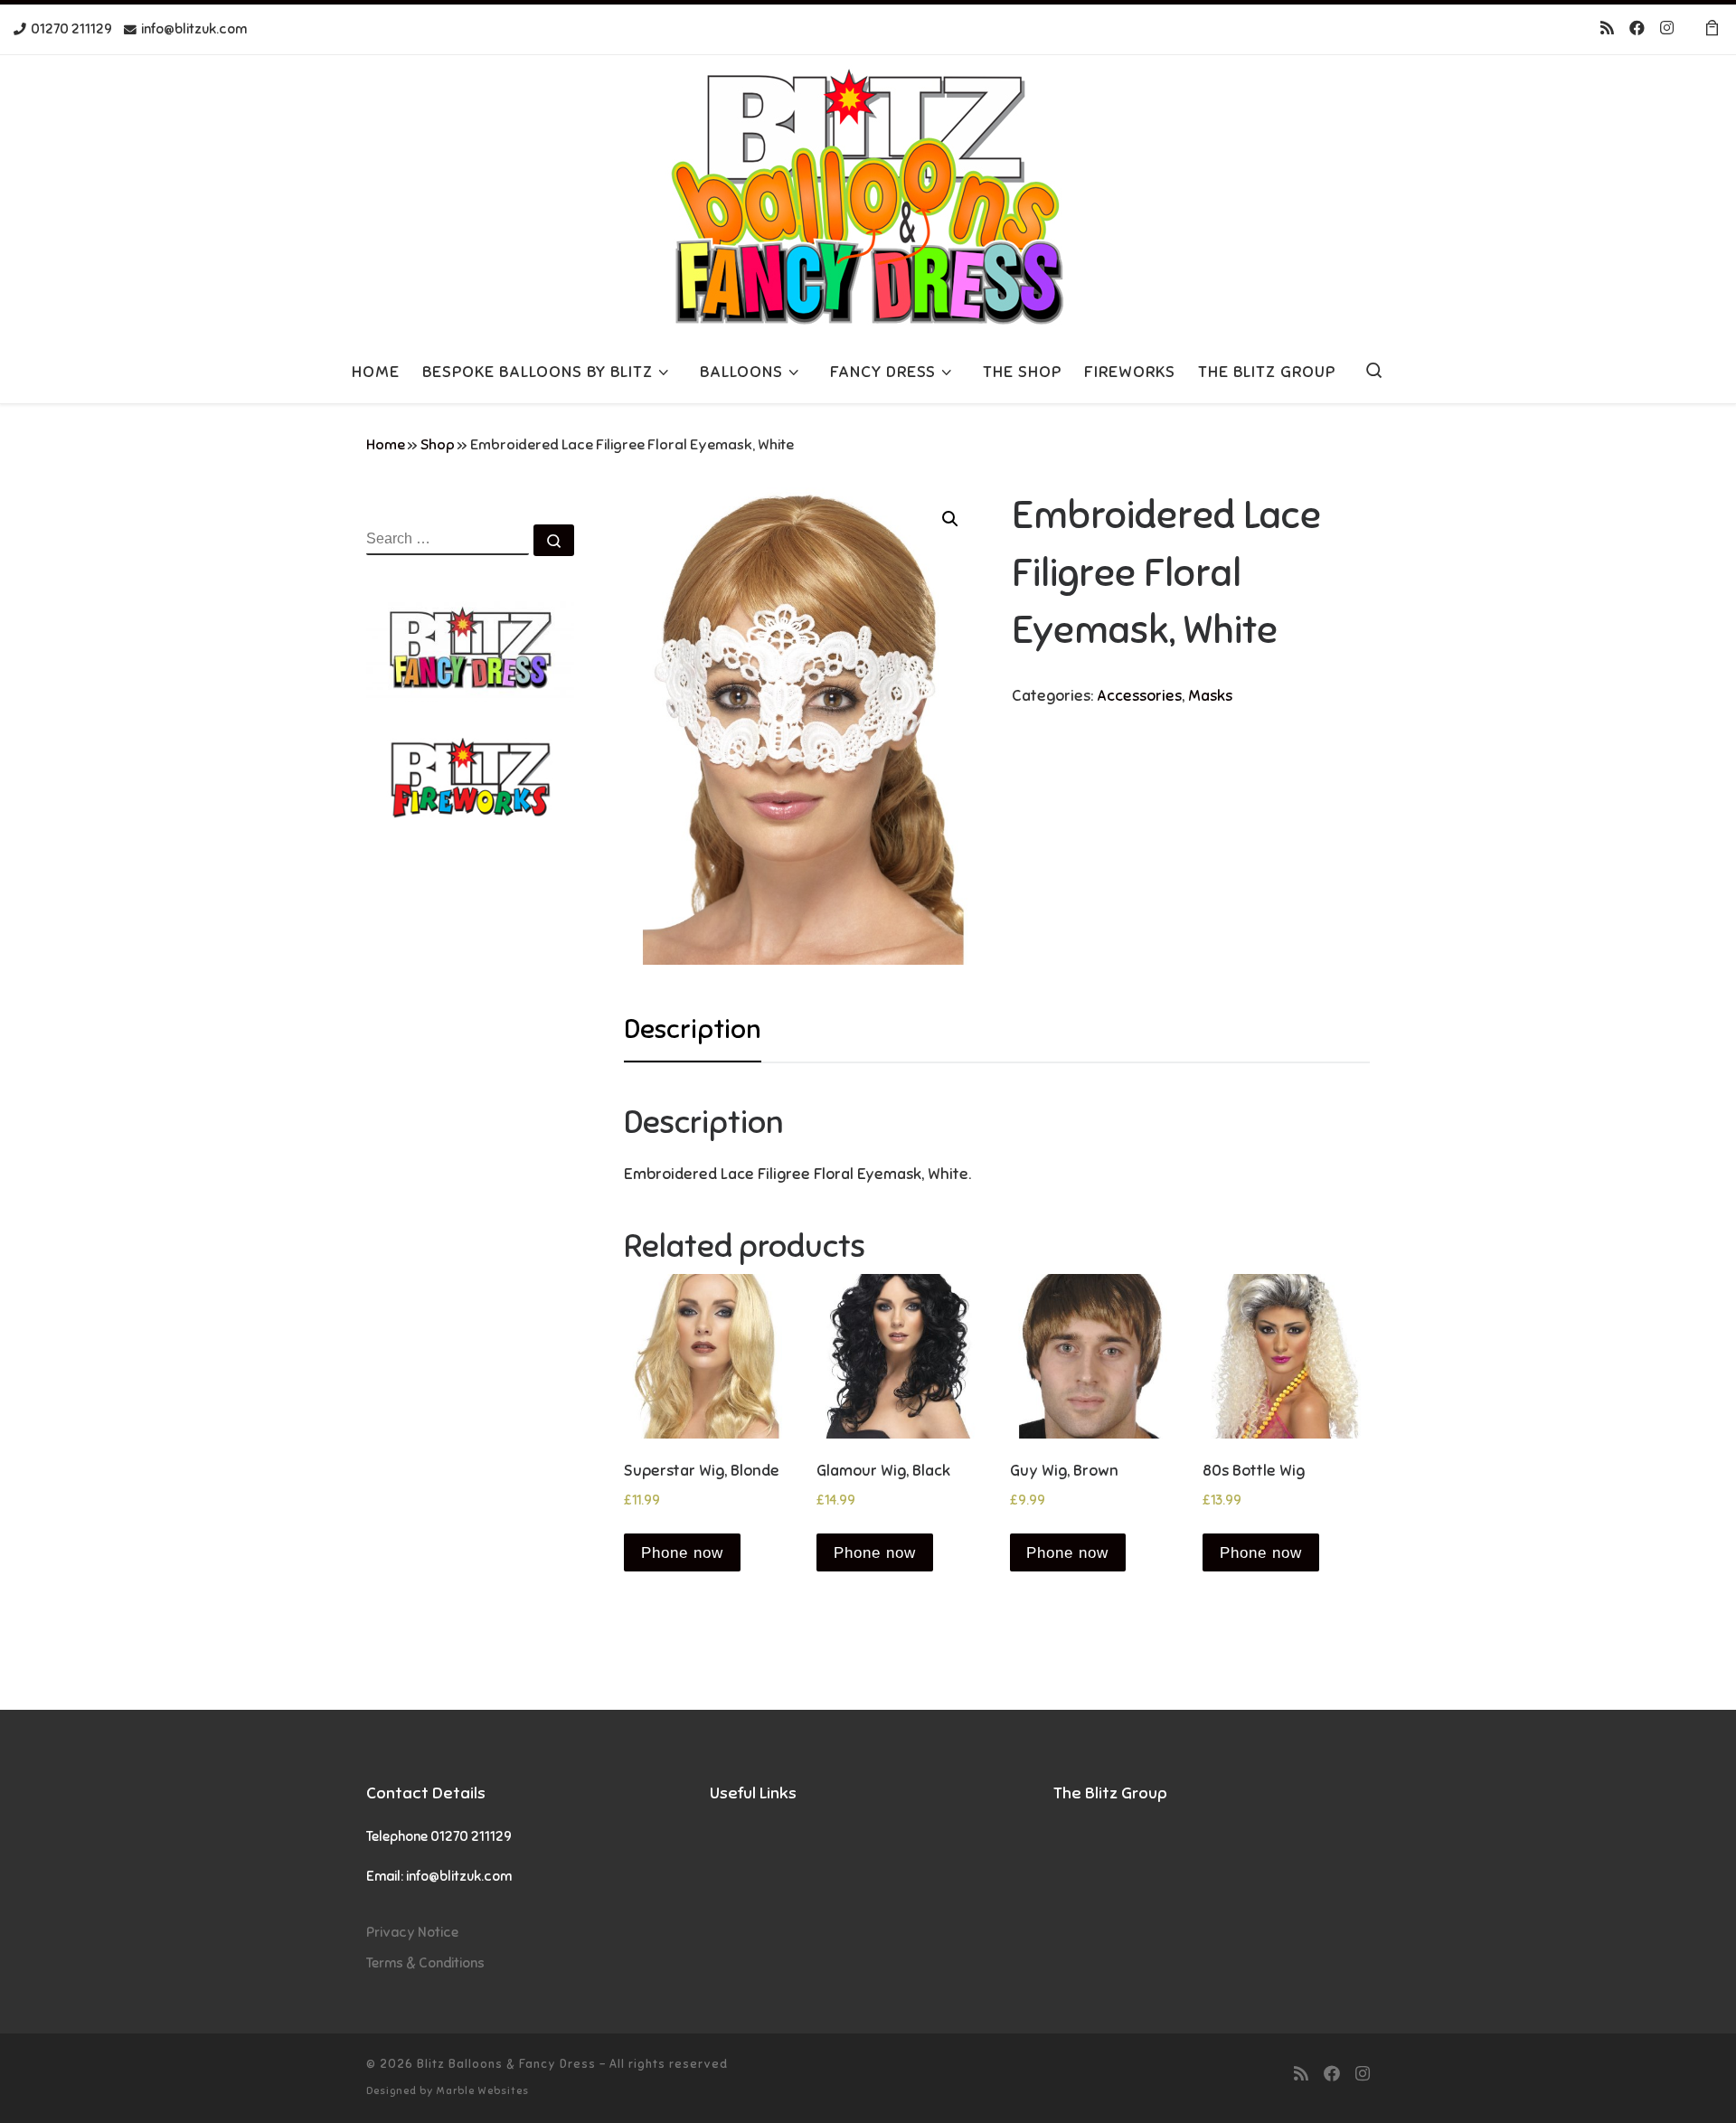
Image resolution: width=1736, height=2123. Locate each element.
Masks (1210, 696)
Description (693, 1029)
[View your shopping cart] (1712, 29)
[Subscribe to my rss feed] (1607, 29)
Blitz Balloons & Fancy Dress (506, 2064)
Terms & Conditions (425, 1963)
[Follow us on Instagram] (1667, 29)
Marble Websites (482, 2090)
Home (386, 445)
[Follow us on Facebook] (1637, 29)
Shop (438, 445)
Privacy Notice (412, 1932)
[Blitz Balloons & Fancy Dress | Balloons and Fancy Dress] (868, 195)
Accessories (1139, 696)
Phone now (682, 1553)
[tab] (693, 1029)
